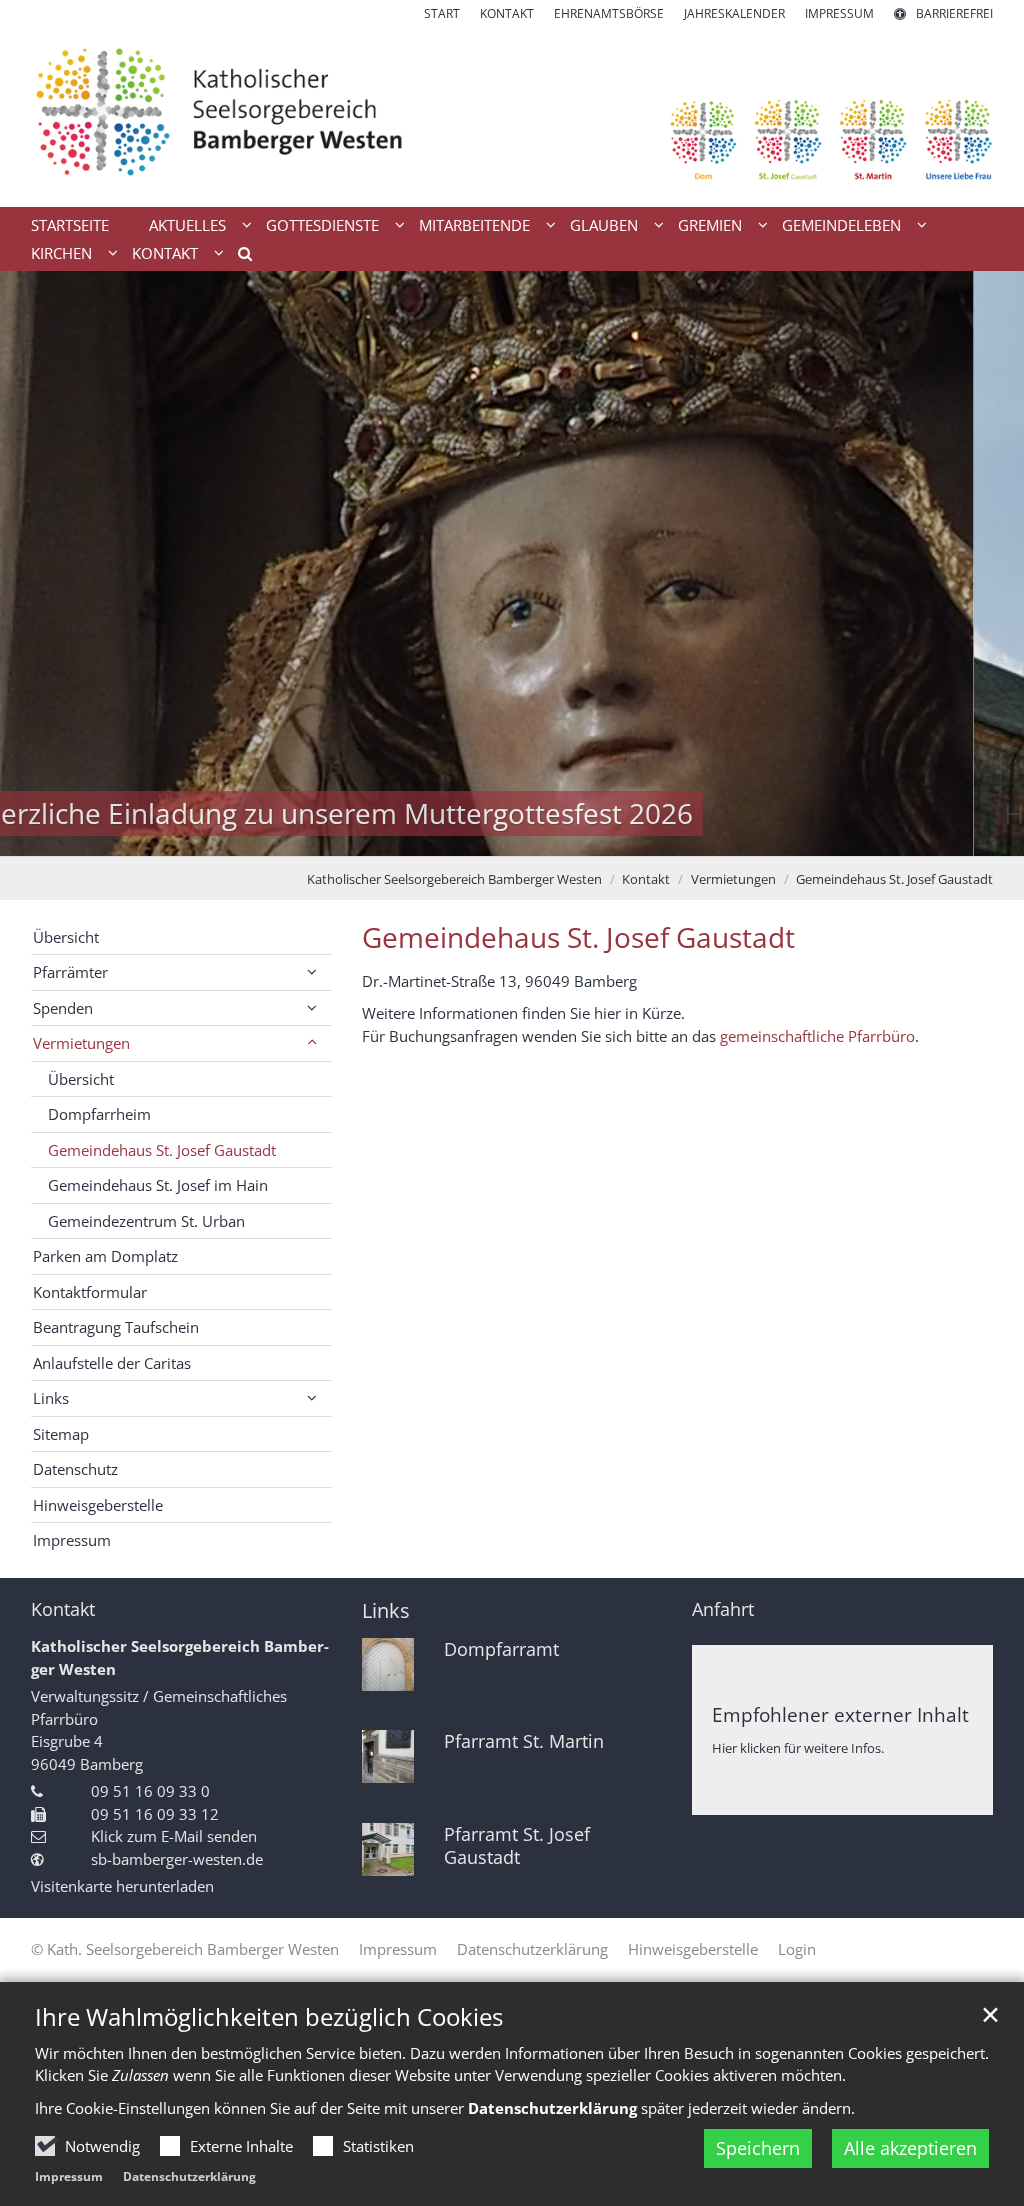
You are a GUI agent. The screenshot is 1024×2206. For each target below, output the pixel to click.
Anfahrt (723, 1609)
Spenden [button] (63, 1008)
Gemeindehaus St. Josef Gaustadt (894, 879)
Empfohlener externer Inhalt (840, 1714)
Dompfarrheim (99, 1114)
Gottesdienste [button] (322, 225)
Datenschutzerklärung (189, 2176)
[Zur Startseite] (512, 115)
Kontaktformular (90, 1292)
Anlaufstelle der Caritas (112, 1363)
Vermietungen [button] (81, 1043)
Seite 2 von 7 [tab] (442, 836)
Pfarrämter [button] (70, 972)
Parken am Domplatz (105, 1256)
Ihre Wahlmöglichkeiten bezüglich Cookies (269, 2017)
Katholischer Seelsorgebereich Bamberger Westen (454, 879)
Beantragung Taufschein (116, 1327)
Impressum (69, 2176)
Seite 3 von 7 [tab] (477, 836)
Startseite (70, 225)
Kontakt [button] (165, 253)
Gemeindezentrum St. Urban (146, 1221)
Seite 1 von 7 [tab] (407, 836)
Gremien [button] (710, 225)
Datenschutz (75, 1469)
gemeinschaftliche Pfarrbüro (817, 1036)
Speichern (758, 2148)
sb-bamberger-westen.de (177, 1859)
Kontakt (646, 879)
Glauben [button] (604, 225)
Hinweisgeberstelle (98, 1505)
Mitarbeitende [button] (474, 225)
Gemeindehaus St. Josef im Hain (158, 1185)
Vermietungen (733, 879)
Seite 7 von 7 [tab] (617, 836)
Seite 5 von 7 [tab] (547, 836)
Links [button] (51, 1398)
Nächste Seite (984, 564)
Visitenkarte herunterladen (122, 1886)
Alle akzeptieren (910, 2148)
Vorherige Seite (40, 564)
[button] (238, 257)
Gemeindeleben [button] (841, 225)
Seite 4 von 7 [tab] (512, 836)
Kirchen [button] (61, 253)
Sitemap (61, 1434)
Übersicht (66, 937)
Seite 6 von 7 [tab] (582, 836)
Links (386, 1610)
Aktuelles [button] (187, 225)
